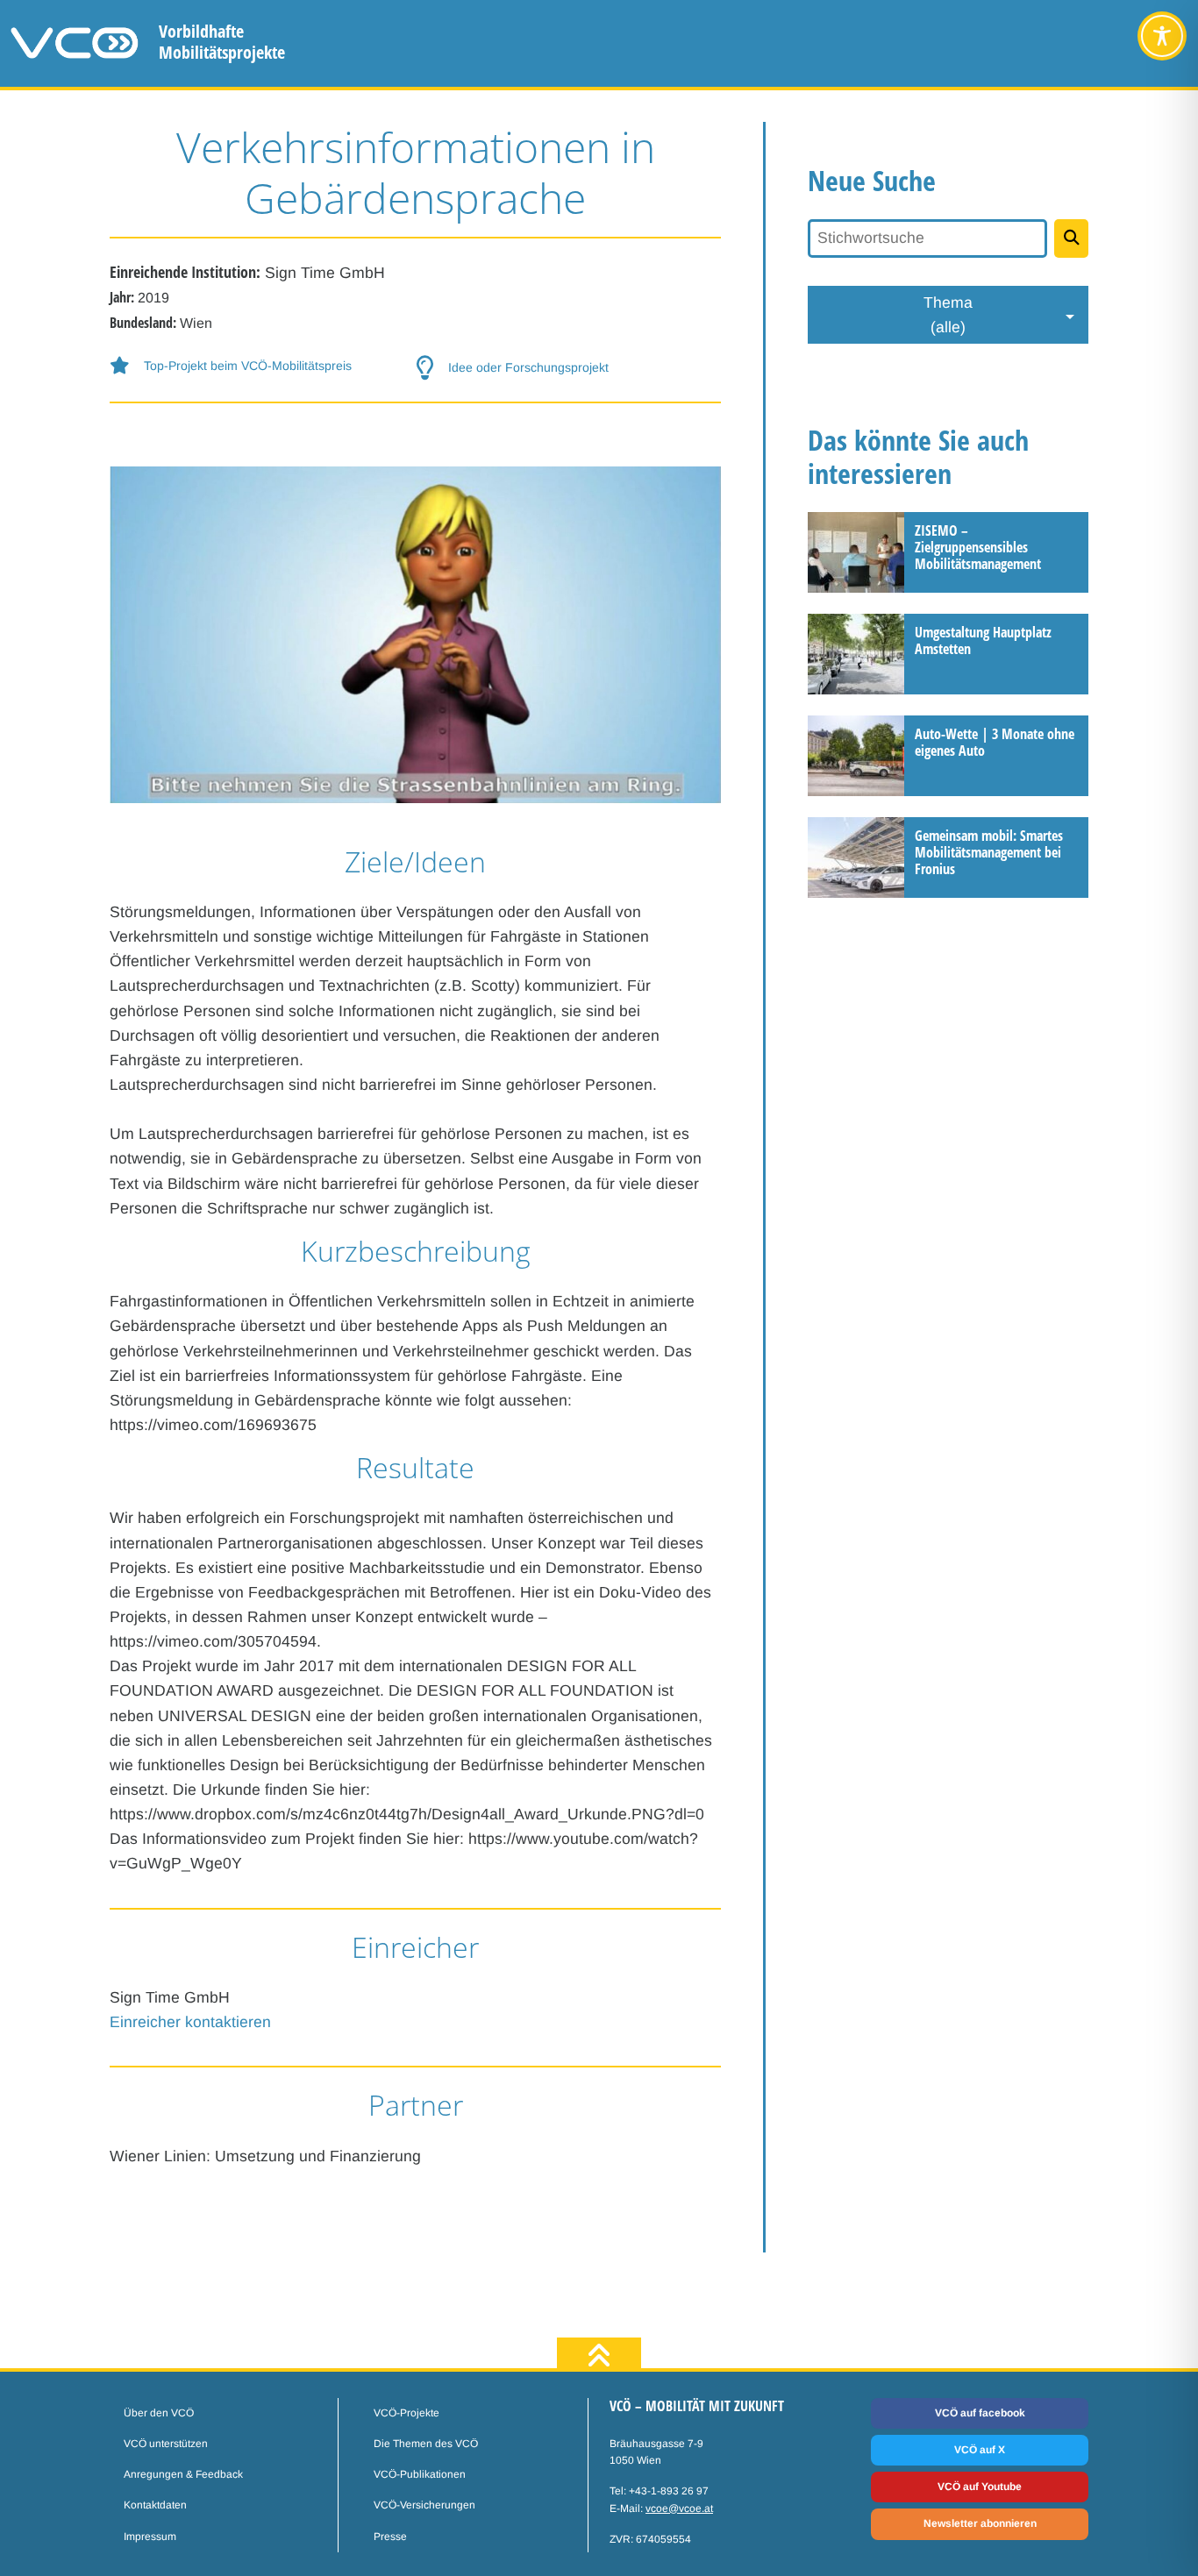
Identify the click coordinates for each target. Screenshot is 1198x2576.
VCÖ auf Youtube (980, 2487)
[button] (263, 366)
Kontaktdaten (155, 2505)
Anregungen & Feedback (183, 2474)
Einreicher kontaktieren (190, 2022)
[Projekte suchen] (1071, 238)
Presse (390, 2537)
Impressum (150, 2537)
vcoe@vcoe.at (679, 2508)
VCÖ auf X (980, 2450)
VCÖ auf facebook (980, 2413)
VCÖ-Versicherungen (424, 2505)
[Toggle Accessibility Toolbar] (1162, 36)
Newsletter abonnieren (980, 2523)
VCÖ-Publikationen (420, 2474)
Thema (948, 315)
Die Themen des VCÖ (426, 2444)
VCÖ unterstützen (166, 2444)
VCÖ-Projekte (406, 2413)
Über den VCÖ (159, 2413)
